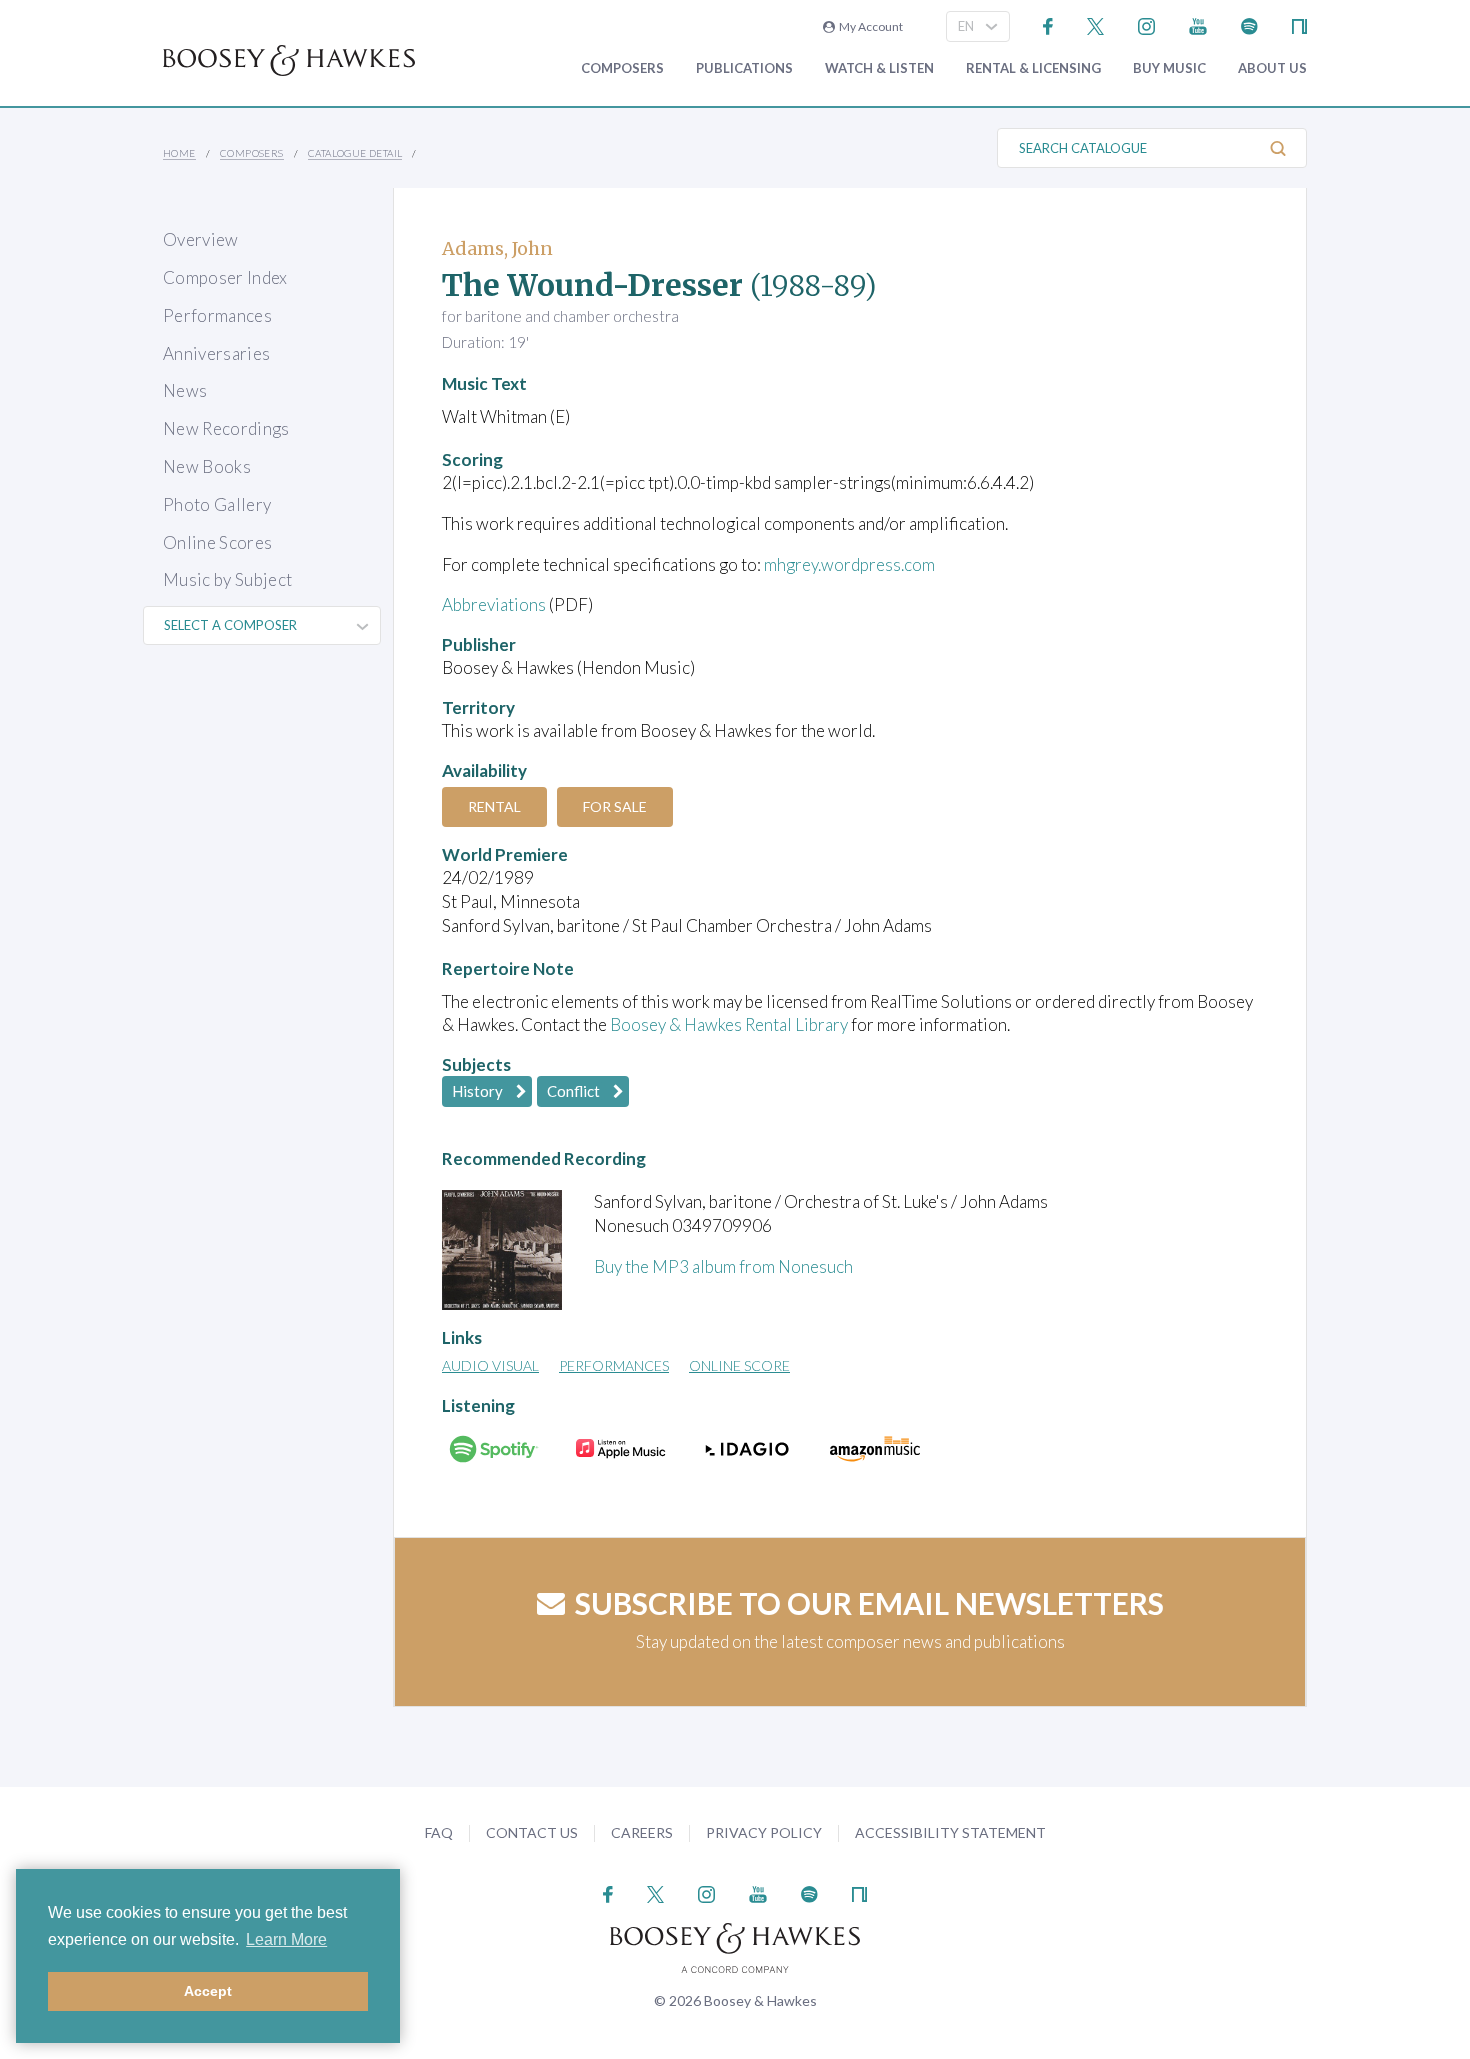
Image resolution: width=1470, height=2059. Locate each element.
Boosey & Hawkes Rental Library (729, 1024)
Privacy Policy (764, 1832)
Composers (622, 68)
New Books (207, 466)
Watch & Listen (879, 68)
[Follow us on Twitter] (1095, 24)
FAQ (439, 1832)
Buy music (1169, 68)
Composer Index (225, 277)
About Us (1272, 68)
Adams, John (497, 248)
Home (179, 153)
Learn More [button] (286, 1939)
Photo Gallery (217, 504)
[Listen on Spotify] (1249, 24)
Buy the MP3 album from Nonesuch (723, 1266)
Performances (217, 315)
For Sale (615, 806)
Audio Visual (490, 1365)
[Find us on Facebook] (1048, 24)
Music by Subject (227, 579)
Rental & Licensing (1033, 68)
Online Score (739, 1365)
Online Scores (217, 542)
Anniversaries (216, 353)
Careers (642, 1832)
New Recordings (226, 428)
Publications (744, 68)
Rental (494, 806)
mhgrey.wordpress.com (849, 564)
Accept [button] (208, 1991)
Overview (201, 239)
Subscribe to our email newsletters (869, 1603)
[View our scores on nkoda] (1299, 24)
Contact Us (532, 1832)
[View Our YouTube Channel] (1198, 24)
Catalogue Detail (355, 153)
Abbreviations (494, 604)
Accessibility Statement (950, 1832)
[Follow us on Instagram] (1146, 24)
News (185, 390)
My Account (869, 26)
